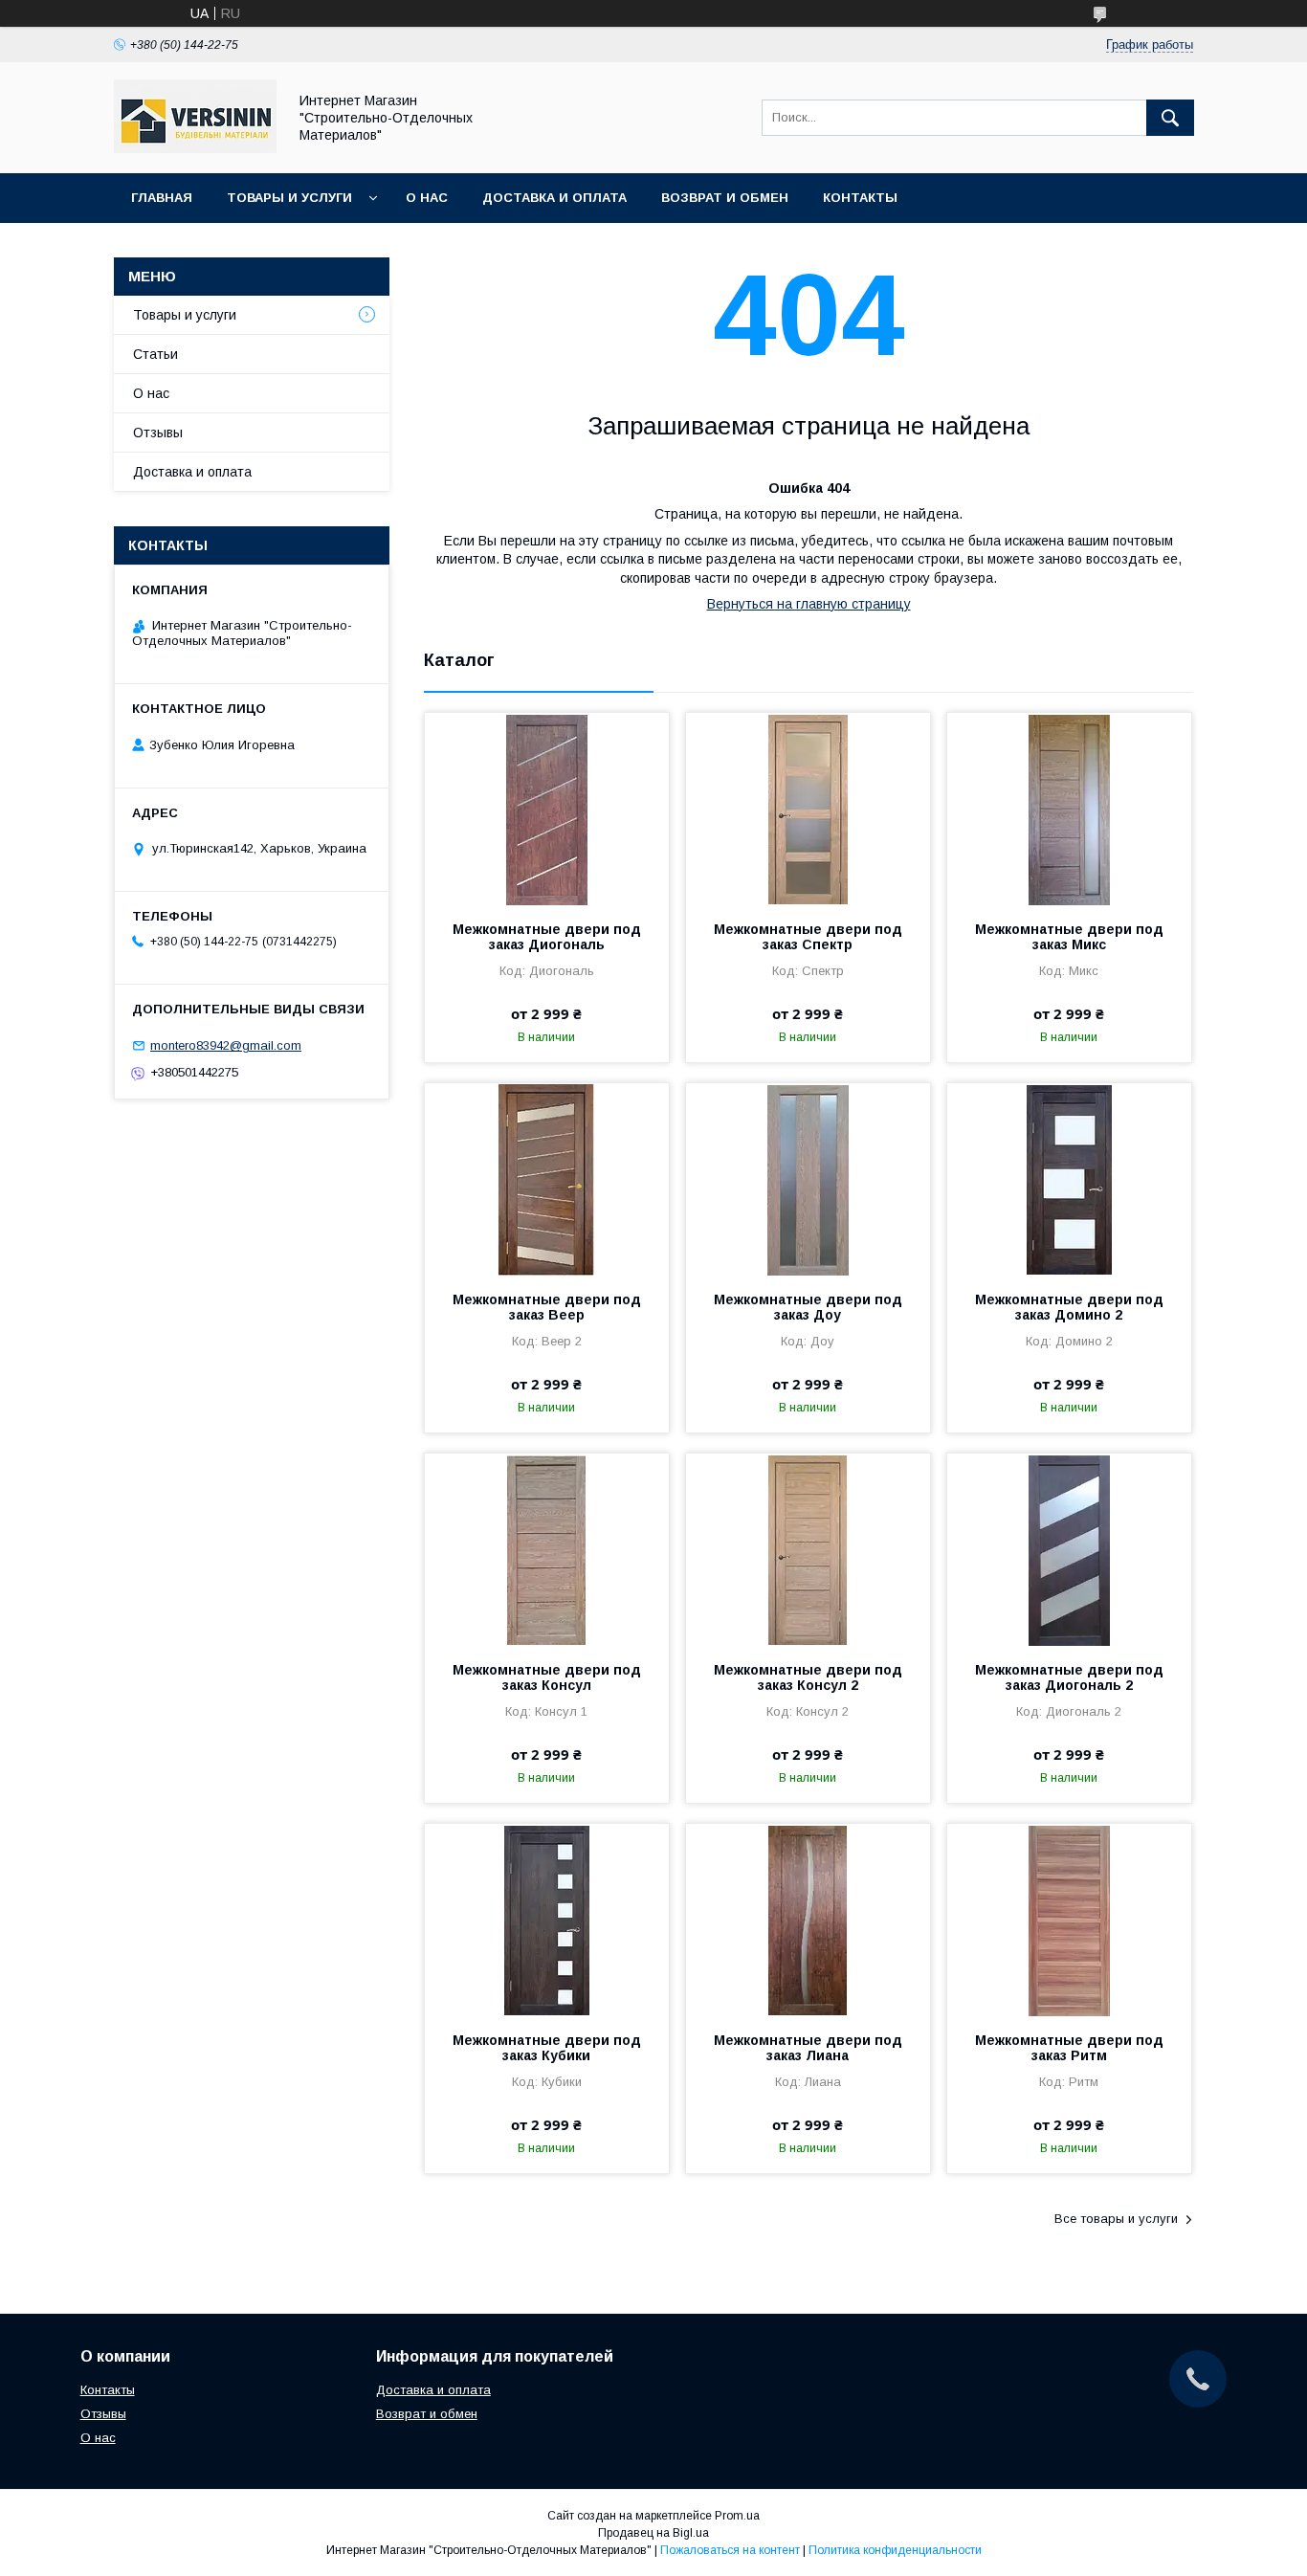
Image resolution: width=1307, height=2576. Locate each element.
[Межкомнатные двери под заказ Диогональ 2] (1069, 1549)
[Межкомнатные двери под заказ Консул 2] (808, 1549)
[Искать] (1170, 118)
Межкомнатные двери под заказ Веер (547, 1307)
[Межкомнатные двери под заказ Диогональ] (547, 809)
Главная (162, 198)
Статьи (155, 354)
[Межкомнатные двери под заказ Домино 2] (1069, 1179)
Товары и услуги (289, 198)
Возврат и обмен (725, 198)
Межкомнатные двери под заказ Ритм (1069, 2048)
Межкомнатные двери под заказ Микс (1069, 937)
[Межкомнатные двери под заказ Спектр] (808, 809)
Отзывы (158, 433)
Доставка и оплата (554, 198)
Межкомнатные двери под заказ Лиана (808, 2048)
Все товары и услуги (1116, 2219)
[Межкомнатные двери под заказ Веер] (547, 1179)
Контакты (860, 198)
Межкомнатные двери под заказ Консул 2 (808, 1677)
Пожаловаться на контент (730, 2550)
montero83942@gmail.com (226, 1045)
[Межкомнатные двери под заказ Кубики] (547, 1920)
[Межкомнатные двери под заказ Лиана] (808, 1920)
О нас (427, 198)
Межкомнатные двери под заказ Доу (808, 1307)
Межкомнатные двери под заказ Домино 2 (1069, 1307)
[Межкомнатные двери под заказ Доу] (808, 1179)
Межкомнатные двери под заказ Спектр (808, 937)
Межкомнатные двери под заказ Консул (547, 1677)
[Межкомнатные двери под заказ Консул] (547, 1549)
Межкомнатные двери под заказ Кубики (547, 2048)
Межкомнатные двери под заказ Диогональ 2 (1069, 1677)
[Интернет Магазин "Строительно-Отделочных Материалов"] (195, 148)
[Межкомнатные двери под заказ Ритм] (1069, 1920)
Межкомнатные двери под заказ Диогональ (547, 937)
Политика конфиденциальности (895, 2550)
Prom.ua (737, 2516)
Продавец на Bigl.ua (653, 2533)
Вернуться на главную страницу (809, 604)
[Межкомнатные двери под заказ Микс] (1069, 809)
